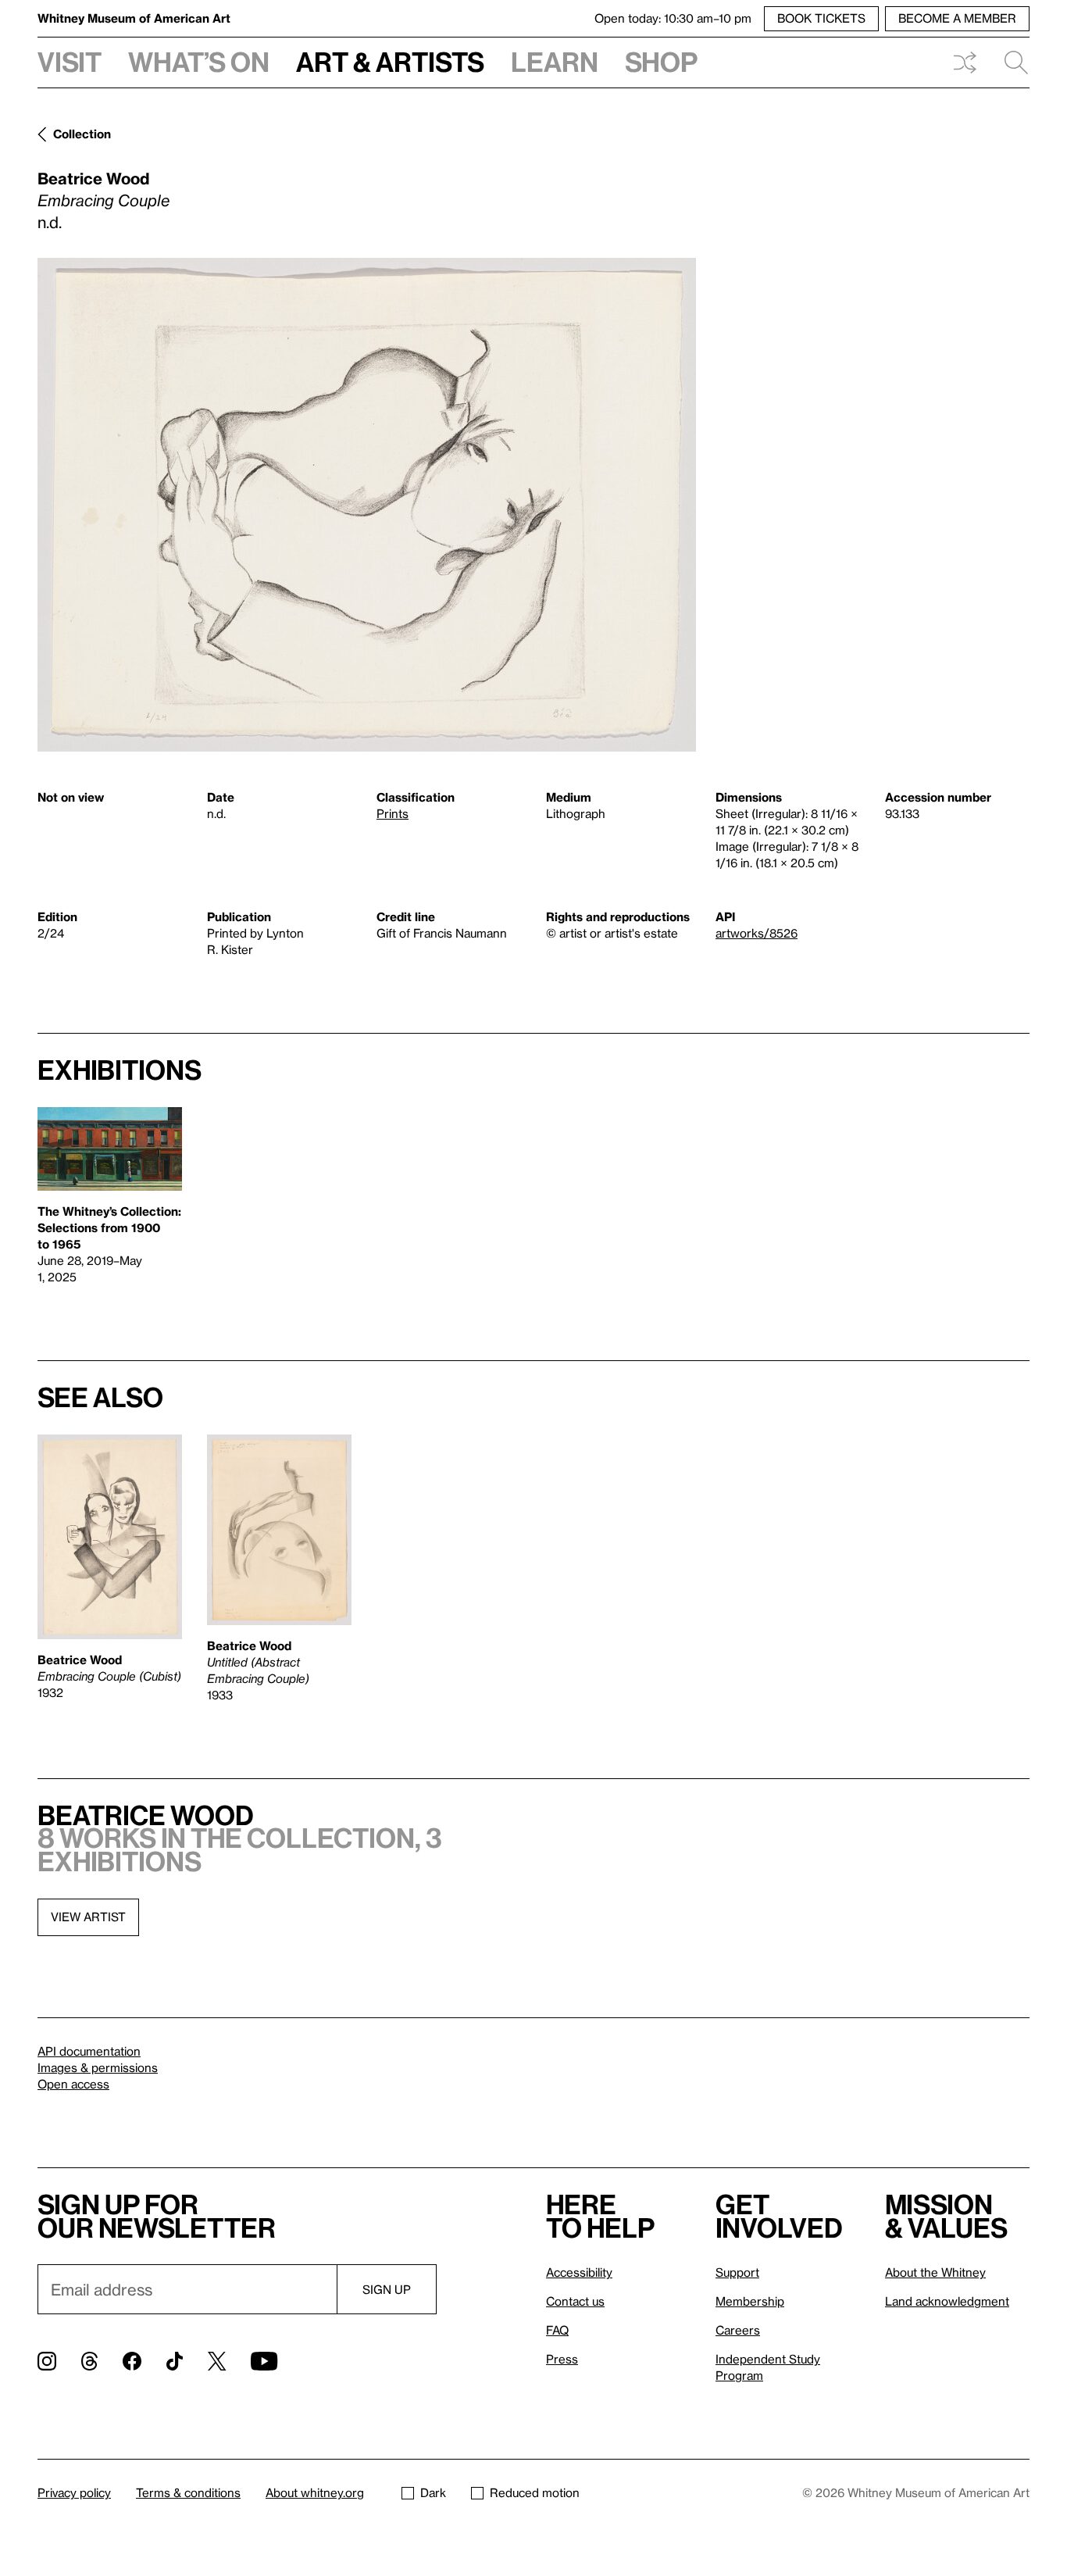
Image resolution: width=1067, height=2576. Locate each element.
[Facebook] (132, 2361)
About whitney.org (315, 2492)
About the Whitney (935, 2272)
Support (737, 2272)
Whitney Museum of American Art (134, 18)
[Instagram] (47, 2361)
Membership (750, 2301)
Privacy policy (74, 2492)
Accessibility (579, 2272)
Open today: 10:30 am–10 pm (673, 18)
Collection (82, 134)
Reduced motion (535, 2492)
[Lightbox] (367, 505)
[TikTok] (175, 2361)
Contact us (575, 2301)
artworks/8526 (757, 933)
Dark (433, 2492)
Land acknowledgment (947, 2301)
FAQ (557, 2330)
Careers (738, 2330)
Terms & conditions (188, 2492)
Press (562, 2359)
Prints (393, 813)
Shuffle (965, 63)
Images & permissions (98, 2067)
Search (1010, 63)
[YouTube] (264, 2361)
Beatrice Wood (93, 178)
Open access (73, 2084)
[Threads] (89, 2361)
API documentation (89, 2051)
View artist (88, 1917)
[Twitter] (217, 2361)
